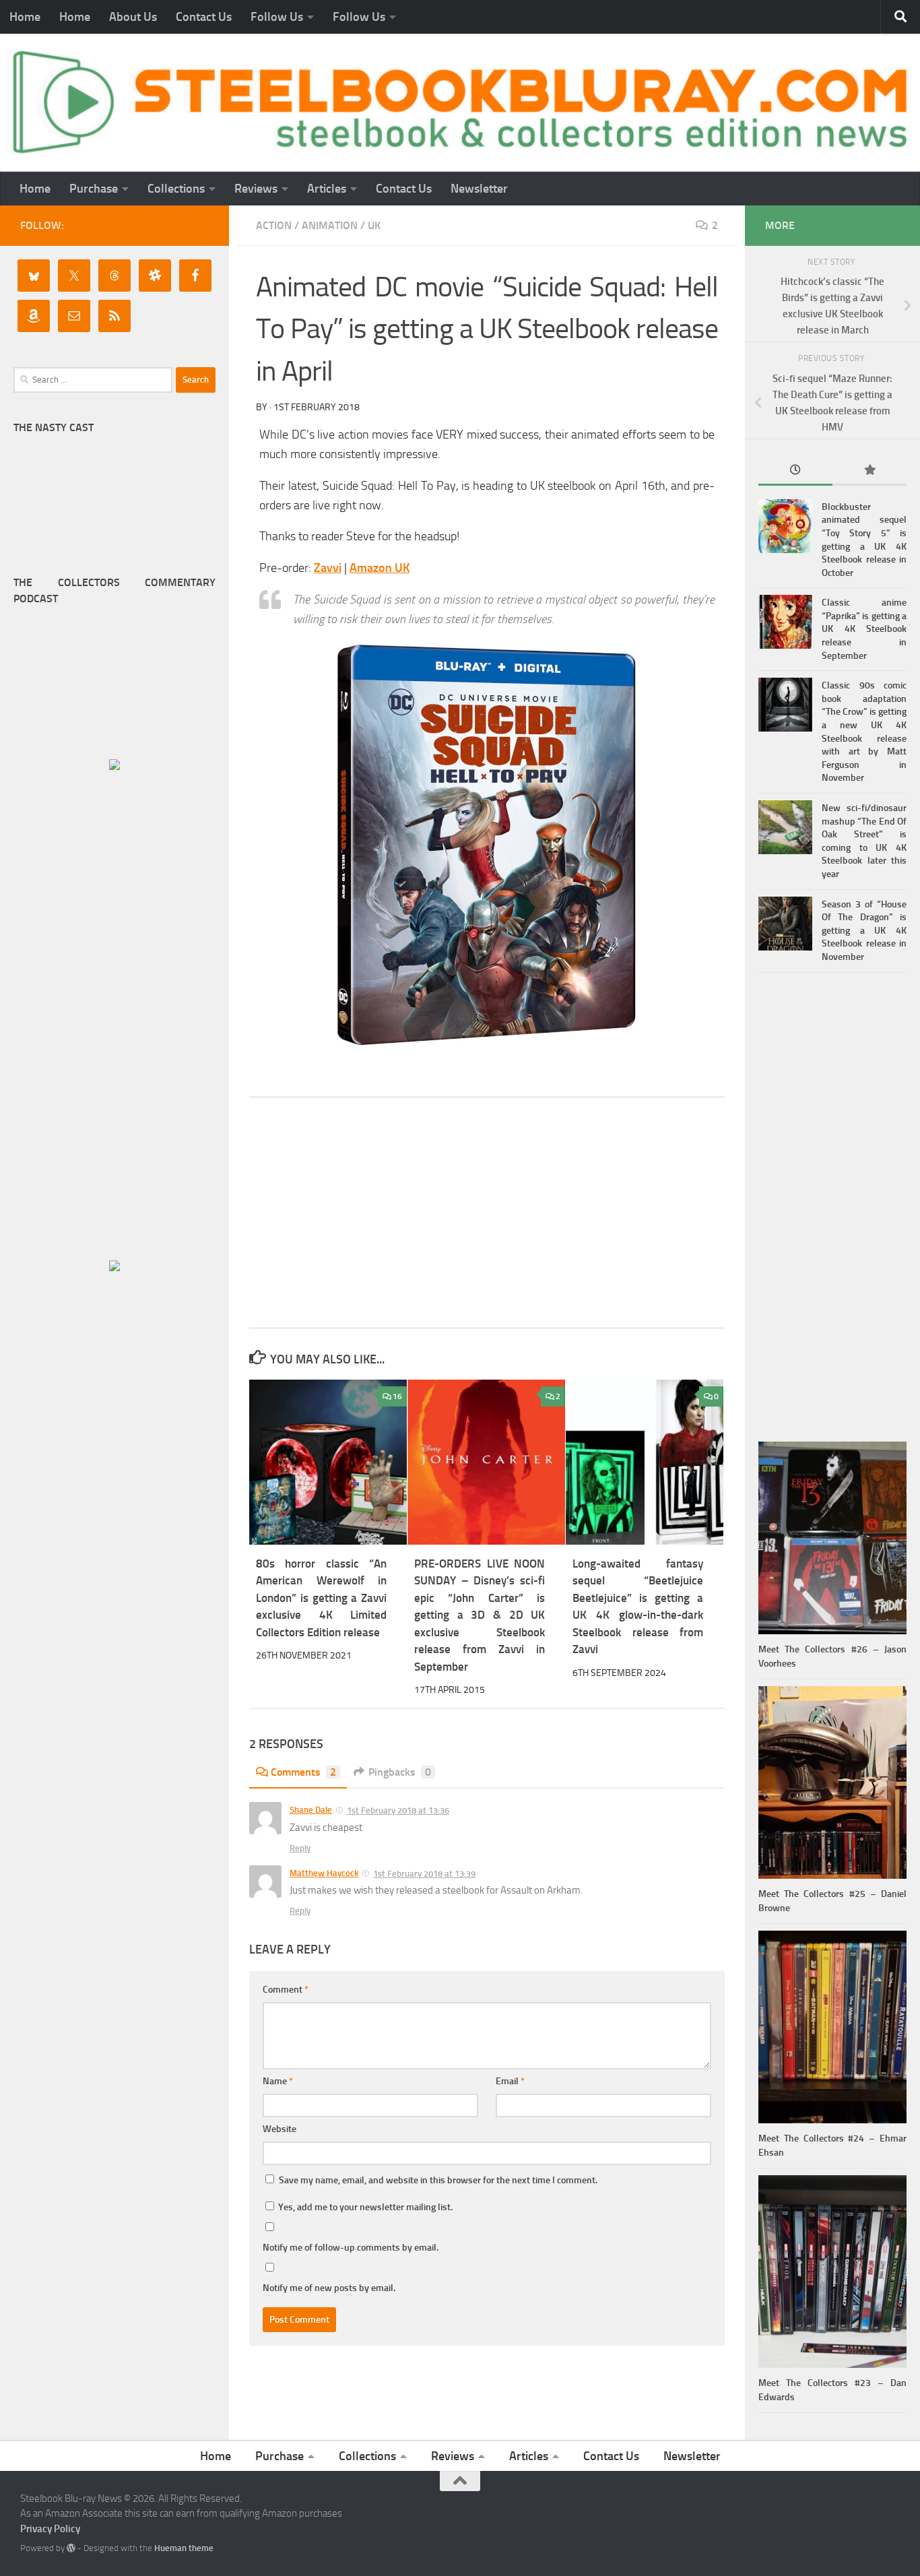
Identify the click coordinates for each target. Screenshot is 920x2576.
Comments (303, 1772)
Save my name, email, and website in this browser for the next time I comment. (438, 2180)
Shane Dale (311, 1810)
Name (278, 2081)
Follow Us (277, 17)
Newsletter (479, 189)
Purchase (94, 189)
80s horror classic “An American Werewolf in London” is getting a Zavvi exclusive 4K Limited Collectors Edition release (321, 1598)
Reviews (256, 189)
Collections (176, 189)
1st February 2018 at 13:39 (424, 1874)
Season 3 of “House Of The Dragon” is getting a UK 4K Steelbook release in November (864, 931)
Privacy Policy (50, 2529)
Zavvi (328, 568)
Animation (330, 225)
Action (274, 225)
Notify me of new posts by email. (329, 2288)
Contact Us (204, 17)
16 (397, 1396)
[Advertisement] (487, 1213)
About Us (133, 17)
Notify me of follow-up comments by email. (351, 2248)
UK (374, 225)
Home (25, 17)
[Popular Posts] (869, 471)
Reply (300, 1848)
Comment (286, 1990)
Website (280, 2129)
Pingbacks (400, 1772)
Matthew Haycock (324, 1873)
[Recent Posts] (795, 471)
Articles (327, 189)
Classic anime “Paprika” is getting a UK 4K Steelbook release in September (864, 629)
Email (510, 2081)
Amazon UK (380, 568)
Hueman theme (184, 2548)
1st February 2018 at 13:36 (398, 1810)
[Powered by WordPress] (71, 2548)
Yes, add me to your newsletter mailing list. (364, 2207)
